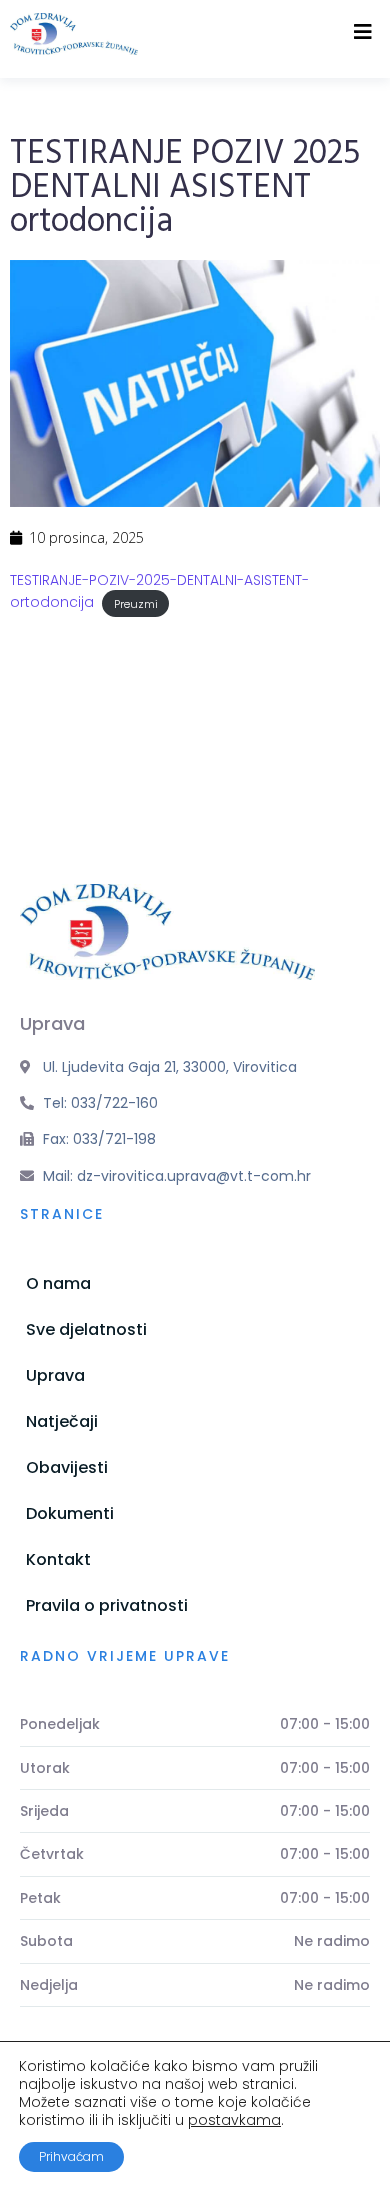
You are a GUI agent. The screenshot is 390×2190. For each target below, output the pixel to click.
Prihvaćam (71, 2156)
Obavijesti (67, 1467)
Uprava (55, 1375)
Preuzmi (136, 603)
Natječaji (62, 1421)
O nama (58, 1283)
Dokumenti (70, 1513)
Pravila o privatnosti (107, 1605)
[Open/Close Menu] (362, 32)
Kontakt (58, 1559)
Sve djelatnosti (86, 1329)
